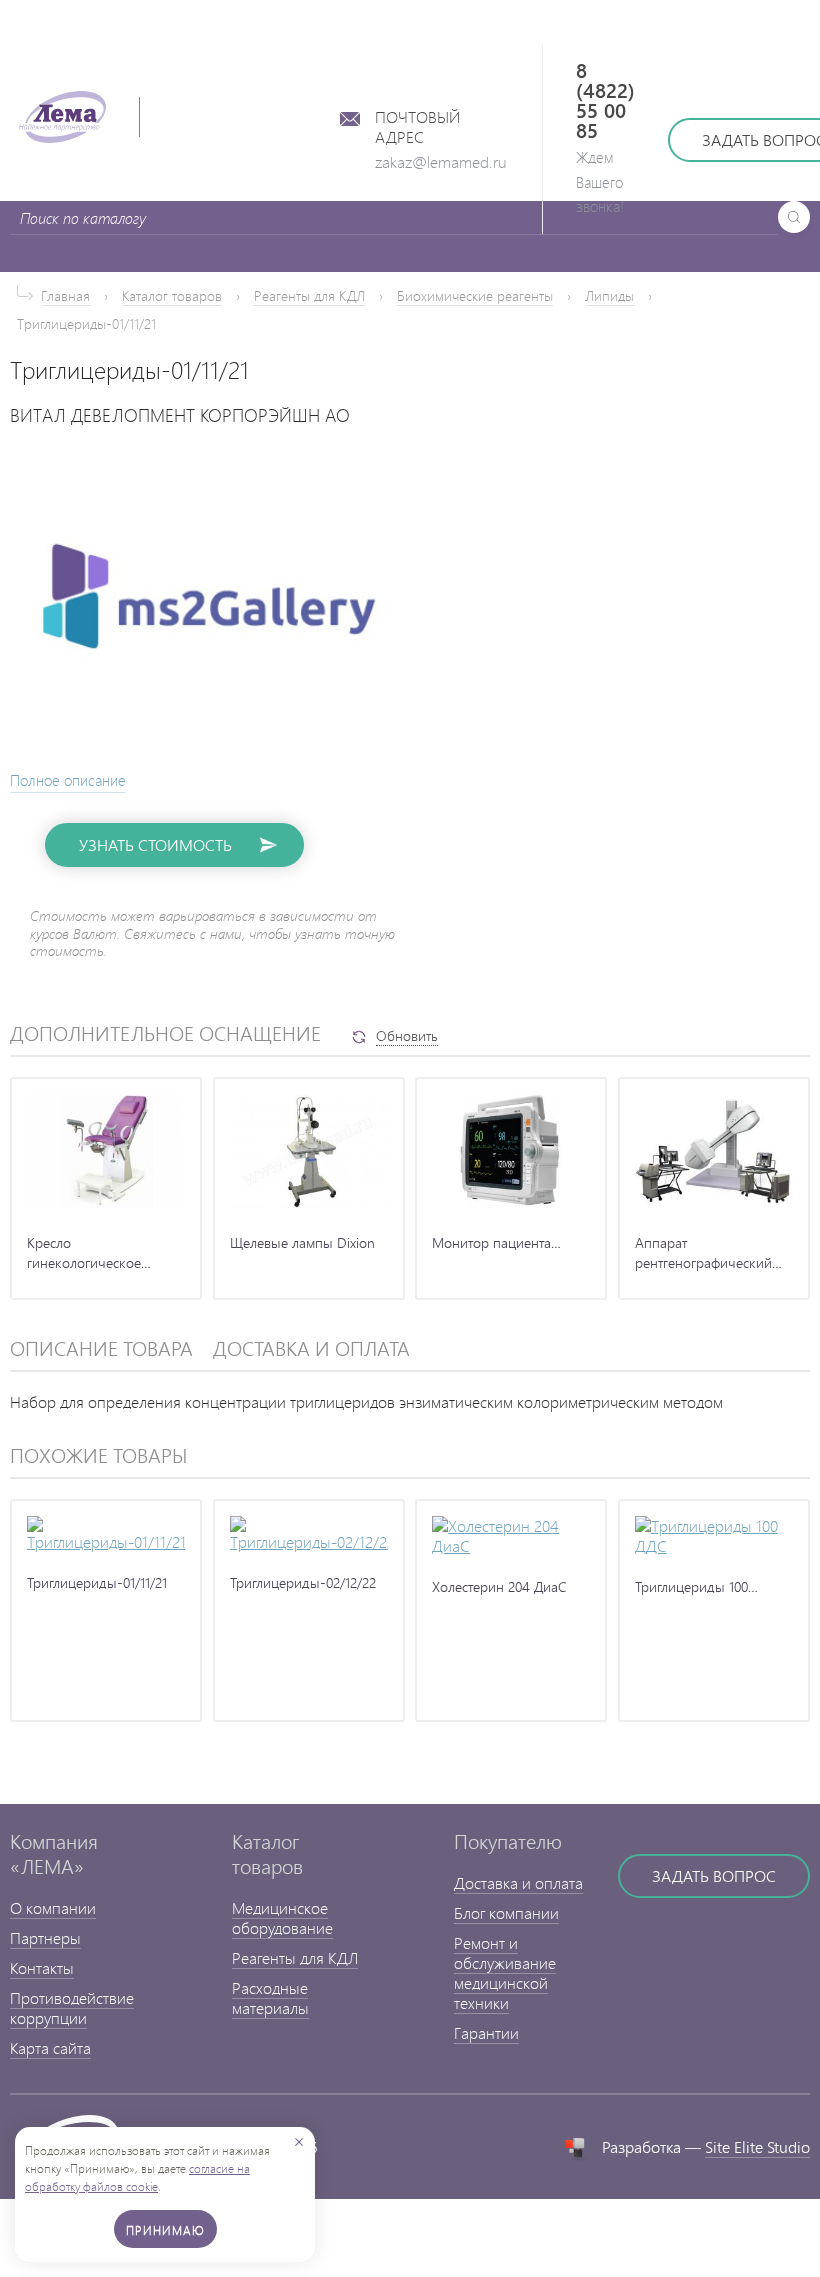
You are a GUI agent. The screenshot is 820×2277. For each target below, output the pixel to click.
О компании (53, 1907)
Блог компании (506, 1912)
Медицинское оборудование (282, 1917)
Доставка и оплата (518, 1882)
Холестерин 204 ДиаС (499, 1586)
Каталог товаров (172, 295)
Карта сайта (50, 2047)
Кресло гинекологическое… (89, 1252)
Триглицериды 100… (696, 1586)
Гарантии (486, 2032)
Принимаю (165, 2230)
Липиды (609, 295)
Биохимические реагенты (475, 295)
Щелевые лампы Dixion (302, 1242)
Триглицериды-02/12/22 (303, 1582)
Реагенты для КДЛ (309, 295)
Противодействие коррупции (72, 2007)
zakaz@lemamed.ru (441, 161)
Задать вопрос (714, 1875)
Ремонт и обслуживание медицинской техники (505, 1972)
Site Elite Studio (757, 2146)
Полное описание (68, 780)
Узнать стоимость (155, 844)
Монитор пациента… (496, 1242)
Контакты (42, 1967)
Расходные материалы (270, 1997)
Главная (65, 295)
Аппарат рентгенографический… (708, 1252)
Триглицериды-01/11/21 (97, 1582)
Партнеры (45, 1937)
